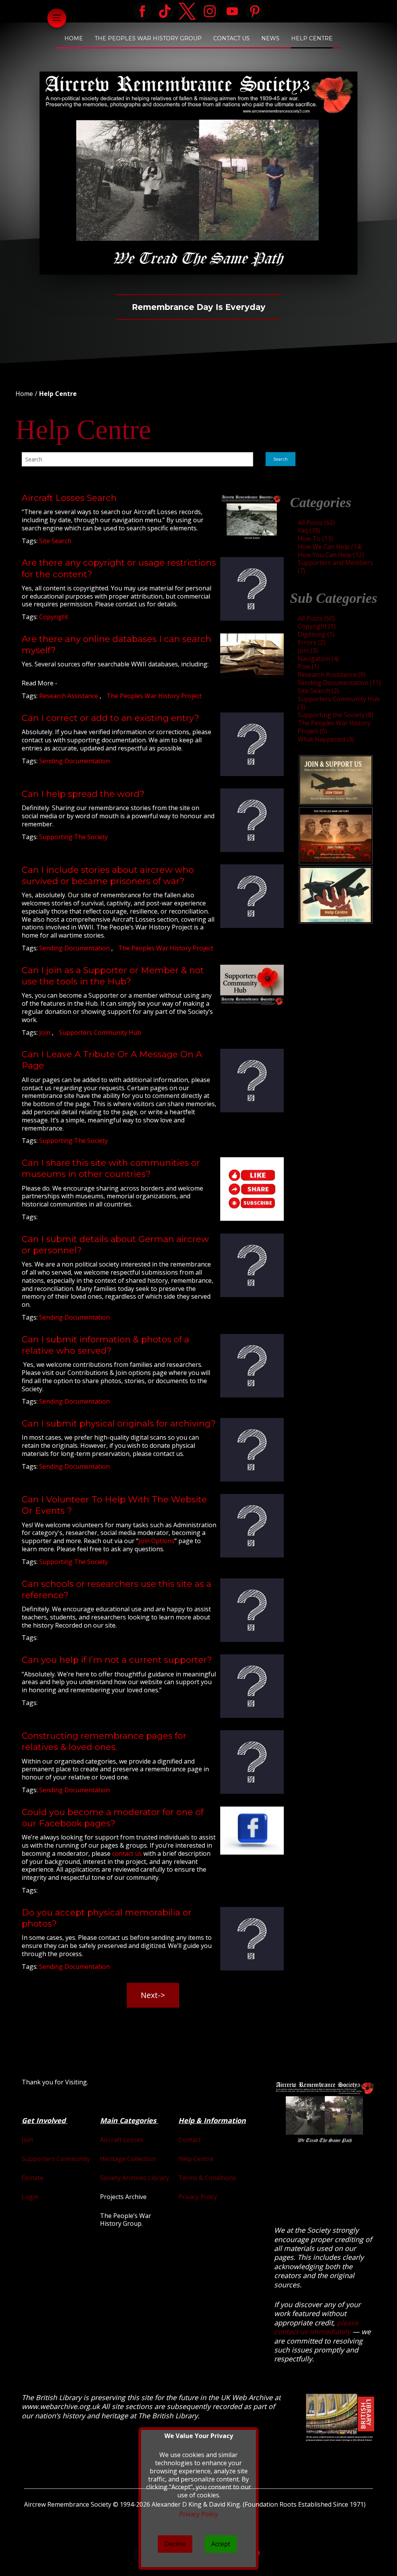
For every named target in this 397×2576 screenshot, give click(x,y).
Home (74, 38)
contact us (127, 1853)
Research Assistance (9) (332, 675)
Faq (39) (309, 530)
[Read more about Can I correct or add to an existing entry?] (252, 744)
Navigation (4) (318, 659)
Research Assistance (69, 696)
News (270, 38)
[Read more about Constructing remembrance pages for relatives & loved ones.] (252, 1762)
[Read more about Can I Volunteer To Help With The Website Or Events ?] (252, 1526)
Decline (175, 2544)
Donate (33, 2178)
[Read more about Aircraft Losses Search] (252, 517)
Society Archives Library (135, 2178)
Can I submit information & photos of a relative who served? (105, 1345)
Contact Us (231, 38)
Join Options (156, 1541)
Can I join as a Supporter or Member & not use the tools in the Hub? (113, 976)
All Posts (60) (316, 523)
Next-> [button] (153, 1995)
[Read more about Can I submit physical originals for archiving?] (252, 1450)
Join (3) (308, 650)
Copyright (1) (317, 626)
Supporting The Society (73, 837)
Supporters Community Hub (100, 1032)
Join (46, 1032)
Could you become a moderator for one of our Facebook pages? (113, 1818)
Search (280, 459)
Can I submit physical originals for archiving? (119, 1423)
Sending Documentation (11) (339, 683)
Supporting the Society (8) (336, 715)
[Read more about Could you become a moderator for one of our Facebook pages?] (252, 1831)
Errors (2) (312, 642)
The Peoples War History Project (154, 696)
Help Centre (312, 38)
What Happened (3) (326, 739)
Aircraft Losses (122, 2140)
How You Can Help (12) (331, 555)
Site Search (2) (318, 691)
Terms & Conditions (207, 2178)
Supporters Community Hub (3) (339, 703)
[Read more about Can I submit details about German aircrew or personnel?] (252, 1265)
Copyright (54, 617)
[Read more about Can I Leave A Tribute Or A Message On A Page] (252, 1081)
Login (30, 2197)
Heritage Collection (128, 2159)
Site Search (55, 541)
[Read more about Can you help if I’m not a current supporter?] (252, 1686)
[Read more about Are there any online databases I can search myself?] (252, 656)
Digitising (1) (316, 634)
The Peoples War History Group (148, 38)
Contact (190, 2140)
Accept (221, 2544)
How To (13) (315, 539)
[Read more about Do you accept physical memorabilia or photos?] (252, 1939)
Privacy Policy (198, 2197)
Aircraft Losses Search (69, 498)
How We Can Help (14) (330, 547)
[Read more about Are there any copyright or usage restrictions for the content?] (252, 589)
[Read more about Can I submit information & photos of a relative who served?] (252, 1366)
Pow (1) (308, 666)
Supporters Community (56, 2159)
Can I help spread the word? (83, 794)
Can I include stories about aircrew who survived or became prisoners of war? (108, 875)
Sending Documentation (74, 761)
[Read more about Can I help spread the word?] (252, 820)
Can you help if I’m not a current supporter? (117, 1660)
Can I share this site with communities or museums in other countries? (111, 1168)
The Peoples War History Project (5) (334, 727)
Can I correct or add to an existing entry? (110, 718)
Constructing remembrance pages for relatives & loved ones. (104, 1741)
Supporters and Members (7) (335, 567)
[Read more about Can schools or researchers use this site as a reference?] (252, 1610)
